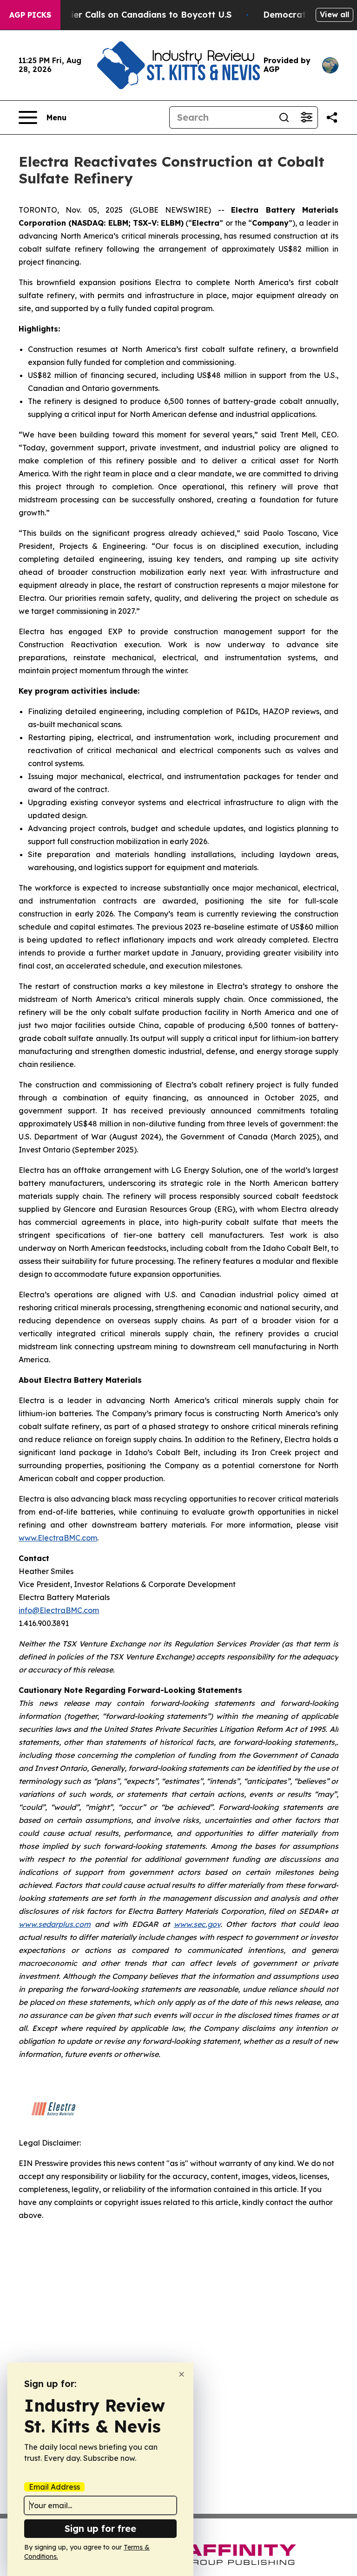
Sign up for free (100, 2528)
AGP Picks (30, 15)
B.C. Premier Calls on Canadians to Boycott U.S (131, 15)
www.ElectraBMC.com (58, 1538)
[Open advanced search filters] (306, 117)
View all (334, 14)
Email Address (54, 2487)
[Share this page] (332, 117)
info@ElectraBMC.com (59, 1610)
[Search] (284, 117)
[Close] (182, 2374)
